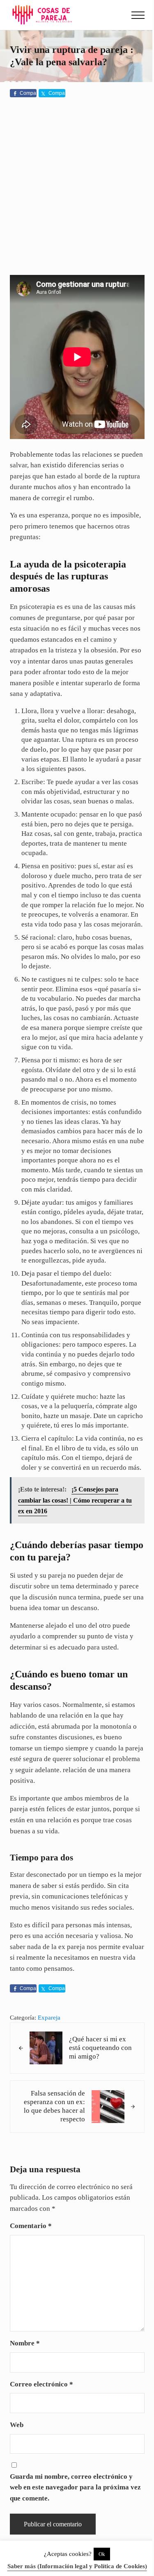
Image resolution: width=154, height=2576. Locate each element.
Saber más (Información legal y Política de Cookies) (77, 2566)
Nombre (25, 2343)
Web (17, 2425)
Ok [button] (102, 2554)
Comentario (31, 2226)
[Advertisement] (77, 188)
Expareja (49, 2018)
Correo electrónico (41, 2384)
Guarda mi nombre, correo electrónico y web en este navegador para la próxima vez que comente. (75, 2487)
